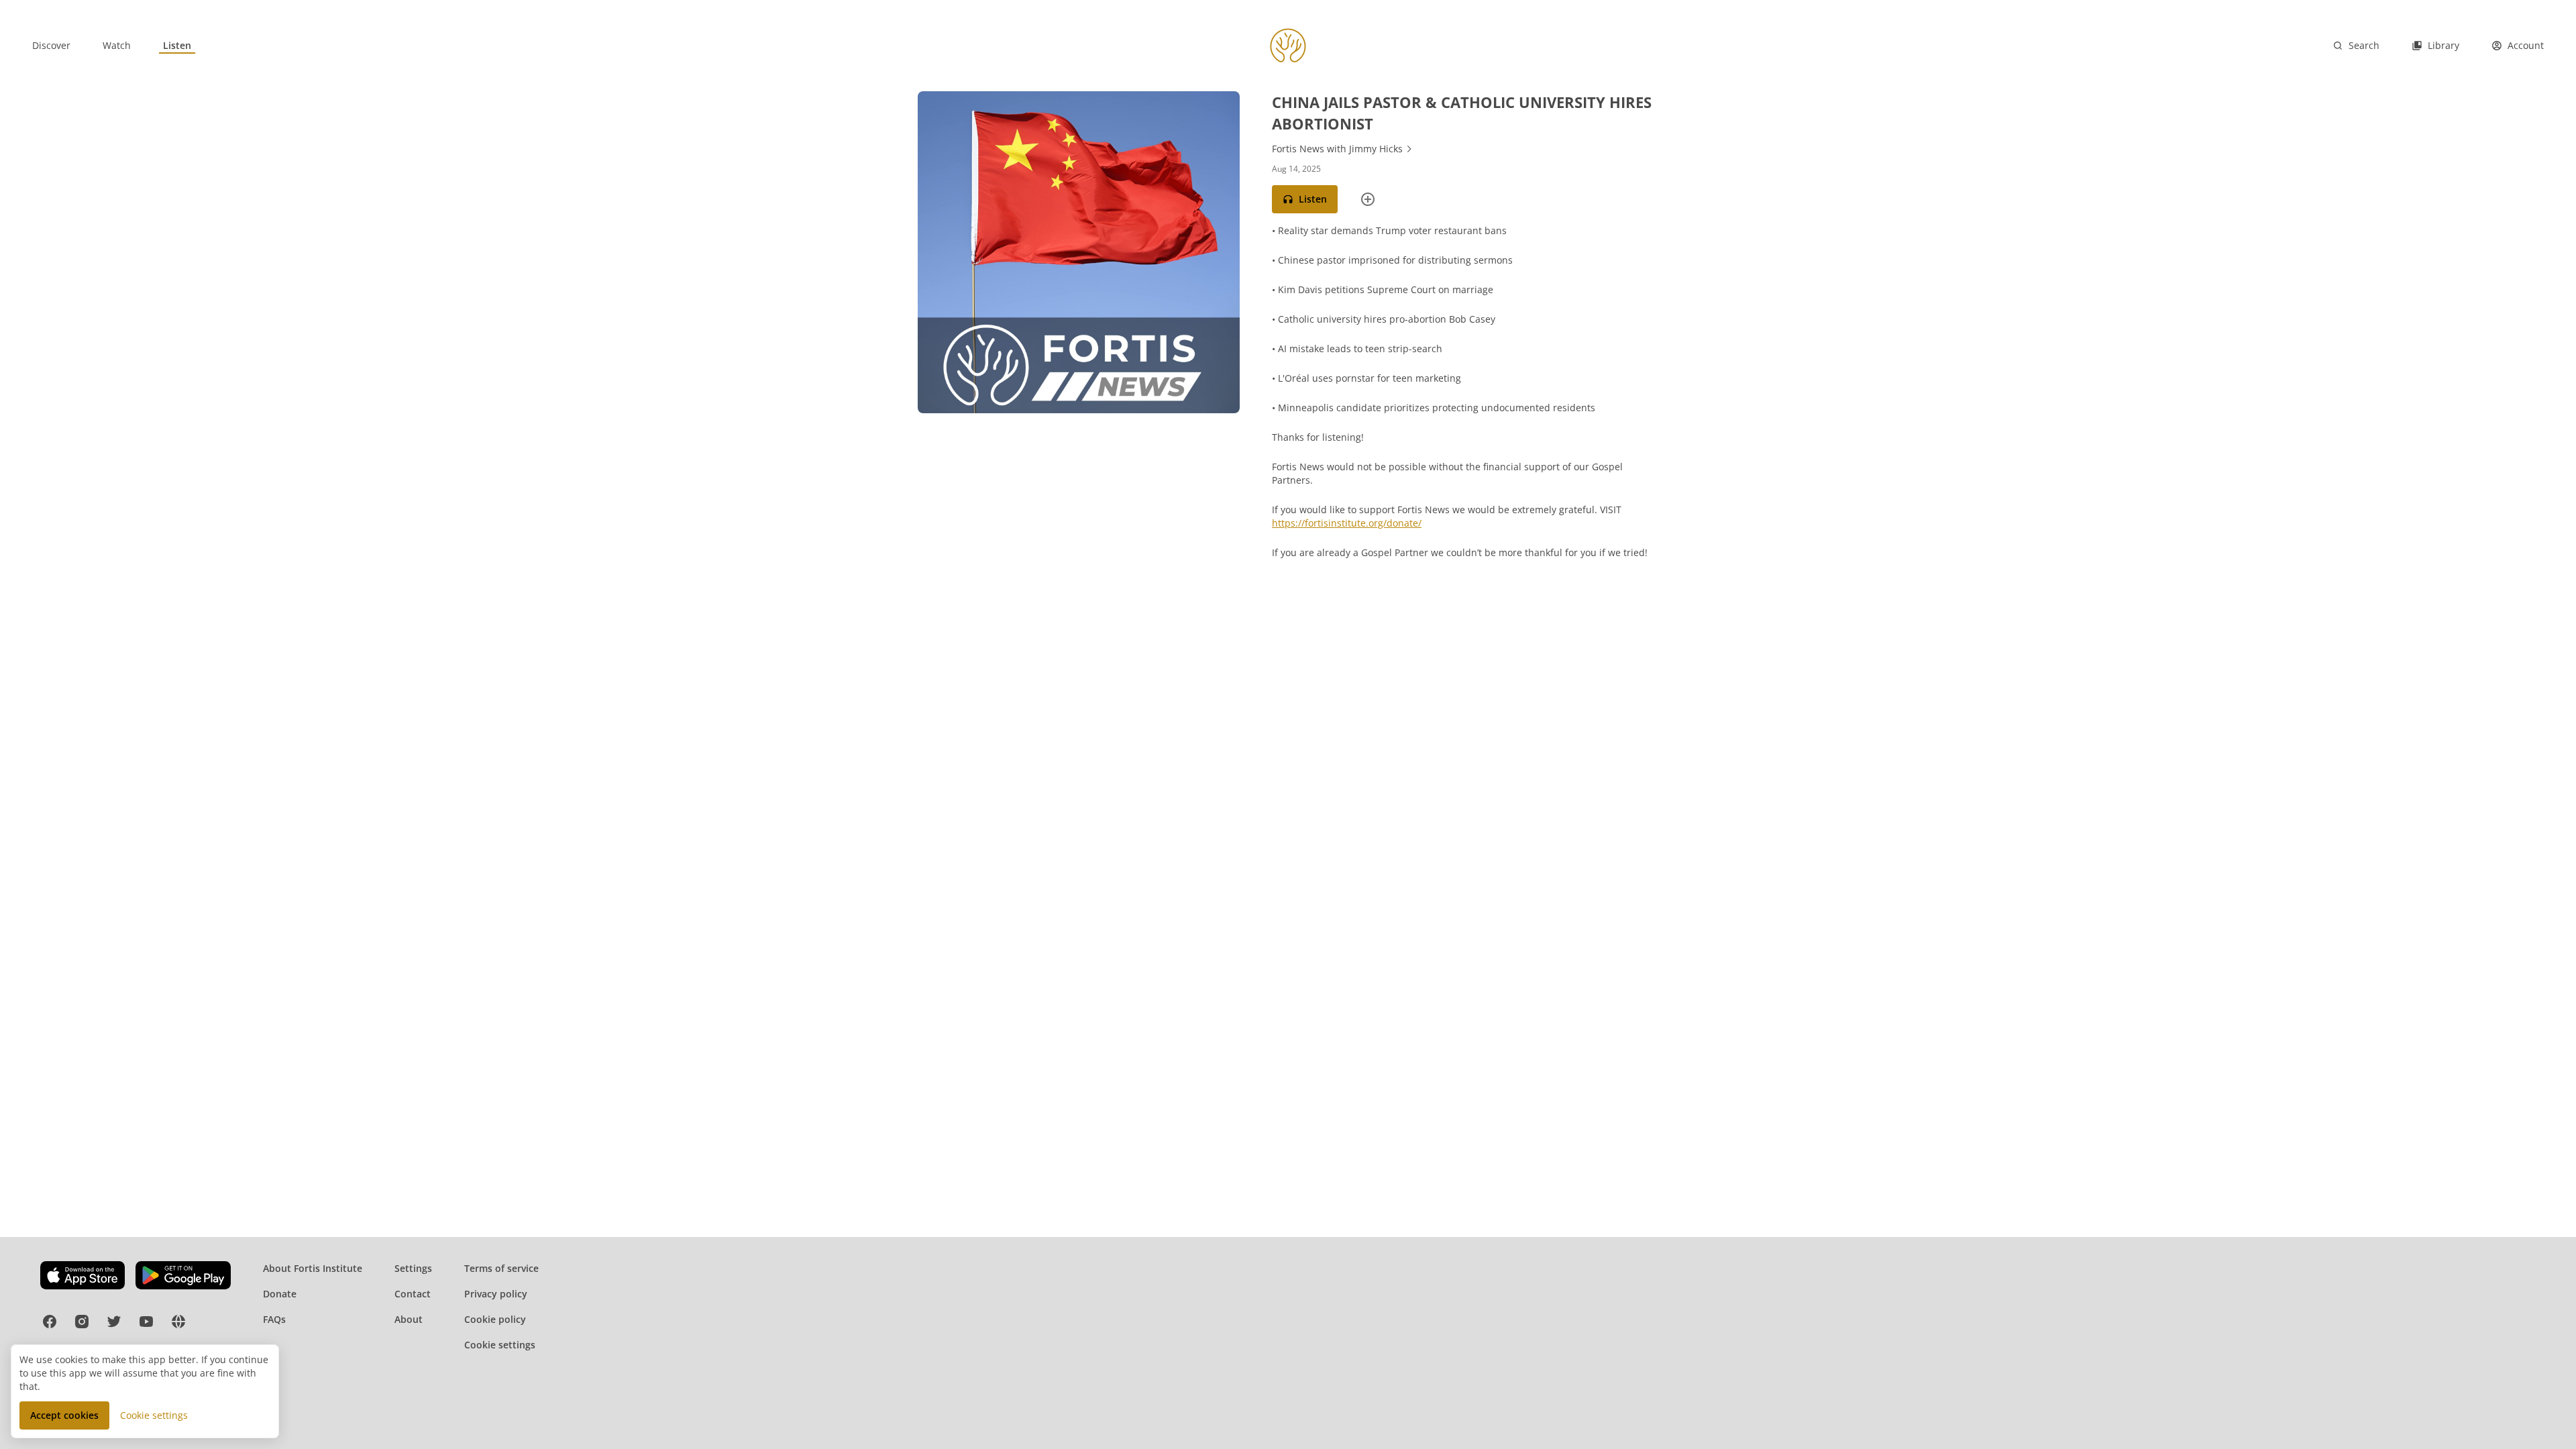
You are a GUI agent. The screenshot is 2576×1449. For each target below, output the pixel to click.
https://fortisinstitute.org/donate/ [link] (1347, 523)
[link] (51, 46)
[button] (1305, 199)
